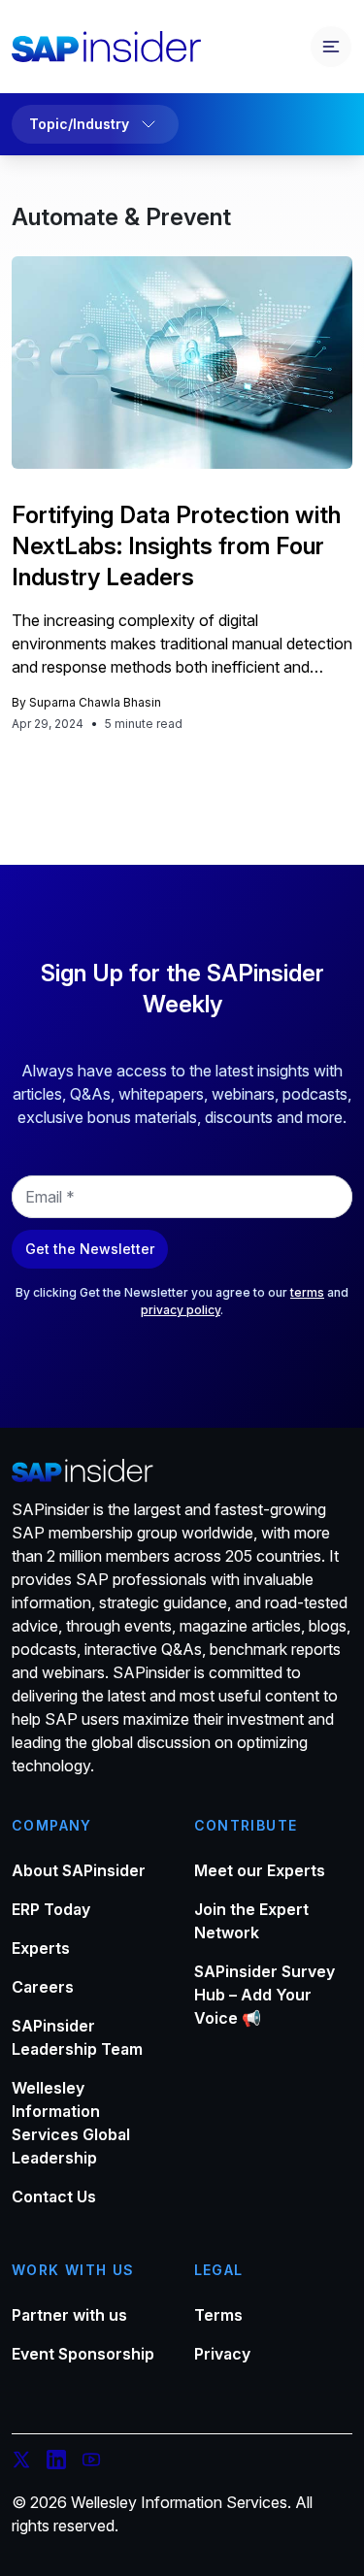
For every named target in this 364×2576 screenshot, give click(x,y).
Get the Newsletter (90, 1249)
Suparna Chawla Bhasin (95, 702)
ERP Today (51, 1909)
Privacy (222, 2354)
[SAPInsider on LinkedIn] (56, 2462)
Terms (218, 2315)
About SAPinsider (79, 1870)
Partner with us (69, 2315)
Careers (43, 1987)
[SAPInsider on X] (21, 2462)
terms (307, 1292)
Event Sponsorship (83, 2354)
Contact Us (54, 2196)
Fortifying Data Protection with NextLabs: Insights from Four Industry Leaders (176, 546)
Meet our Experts (260, 1870)
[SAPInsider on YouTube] (91, 2462)
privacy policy (181, 1310)
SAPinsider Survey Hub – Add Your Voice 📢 (265, 1995)
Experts (41, 1948)
